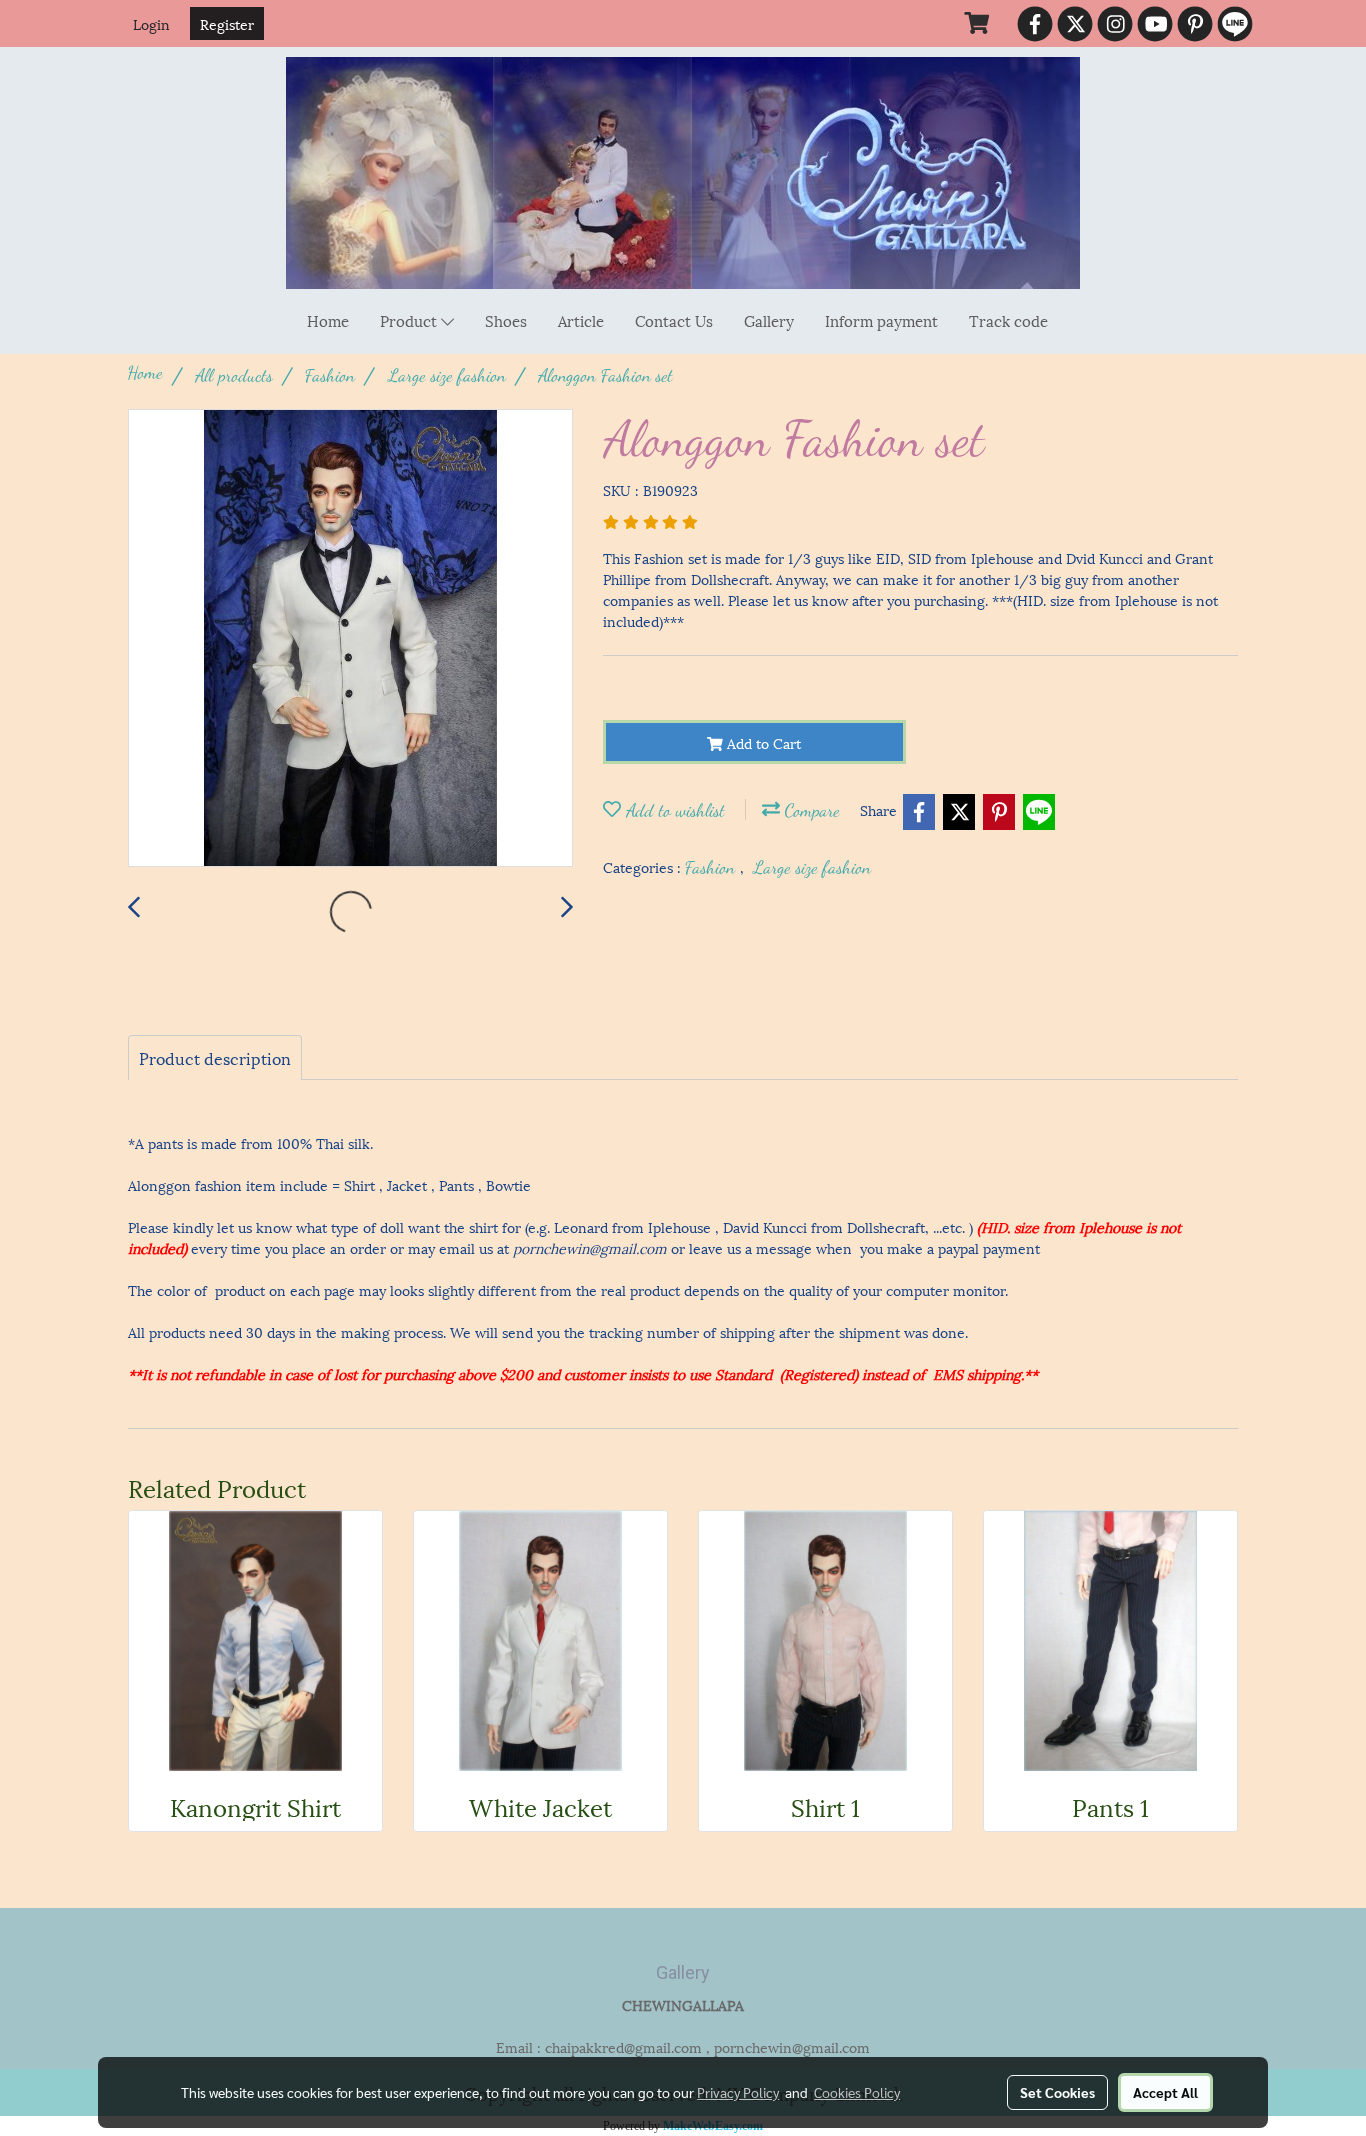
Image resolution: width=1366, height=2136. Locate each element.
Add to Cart (762, 742)
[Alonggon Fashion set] (350, 639)
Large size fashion (811, 867)
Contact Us (674, 320)
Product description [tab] (215, 1057)
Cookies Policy (857, 2092)
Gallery (769, 320)
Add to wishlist (673, 810)
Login (151, 23)
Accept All (1165, 2092)
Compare (810, 810)
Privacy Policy (738, 2092)
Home (328, 320)
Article (581, 320)
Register (227, 23)
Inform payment (881, 320)
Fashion (712, 867)
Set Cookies (1057, 2092)
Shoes (506, 320)
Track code (1008, 320)
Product (410, 320)
